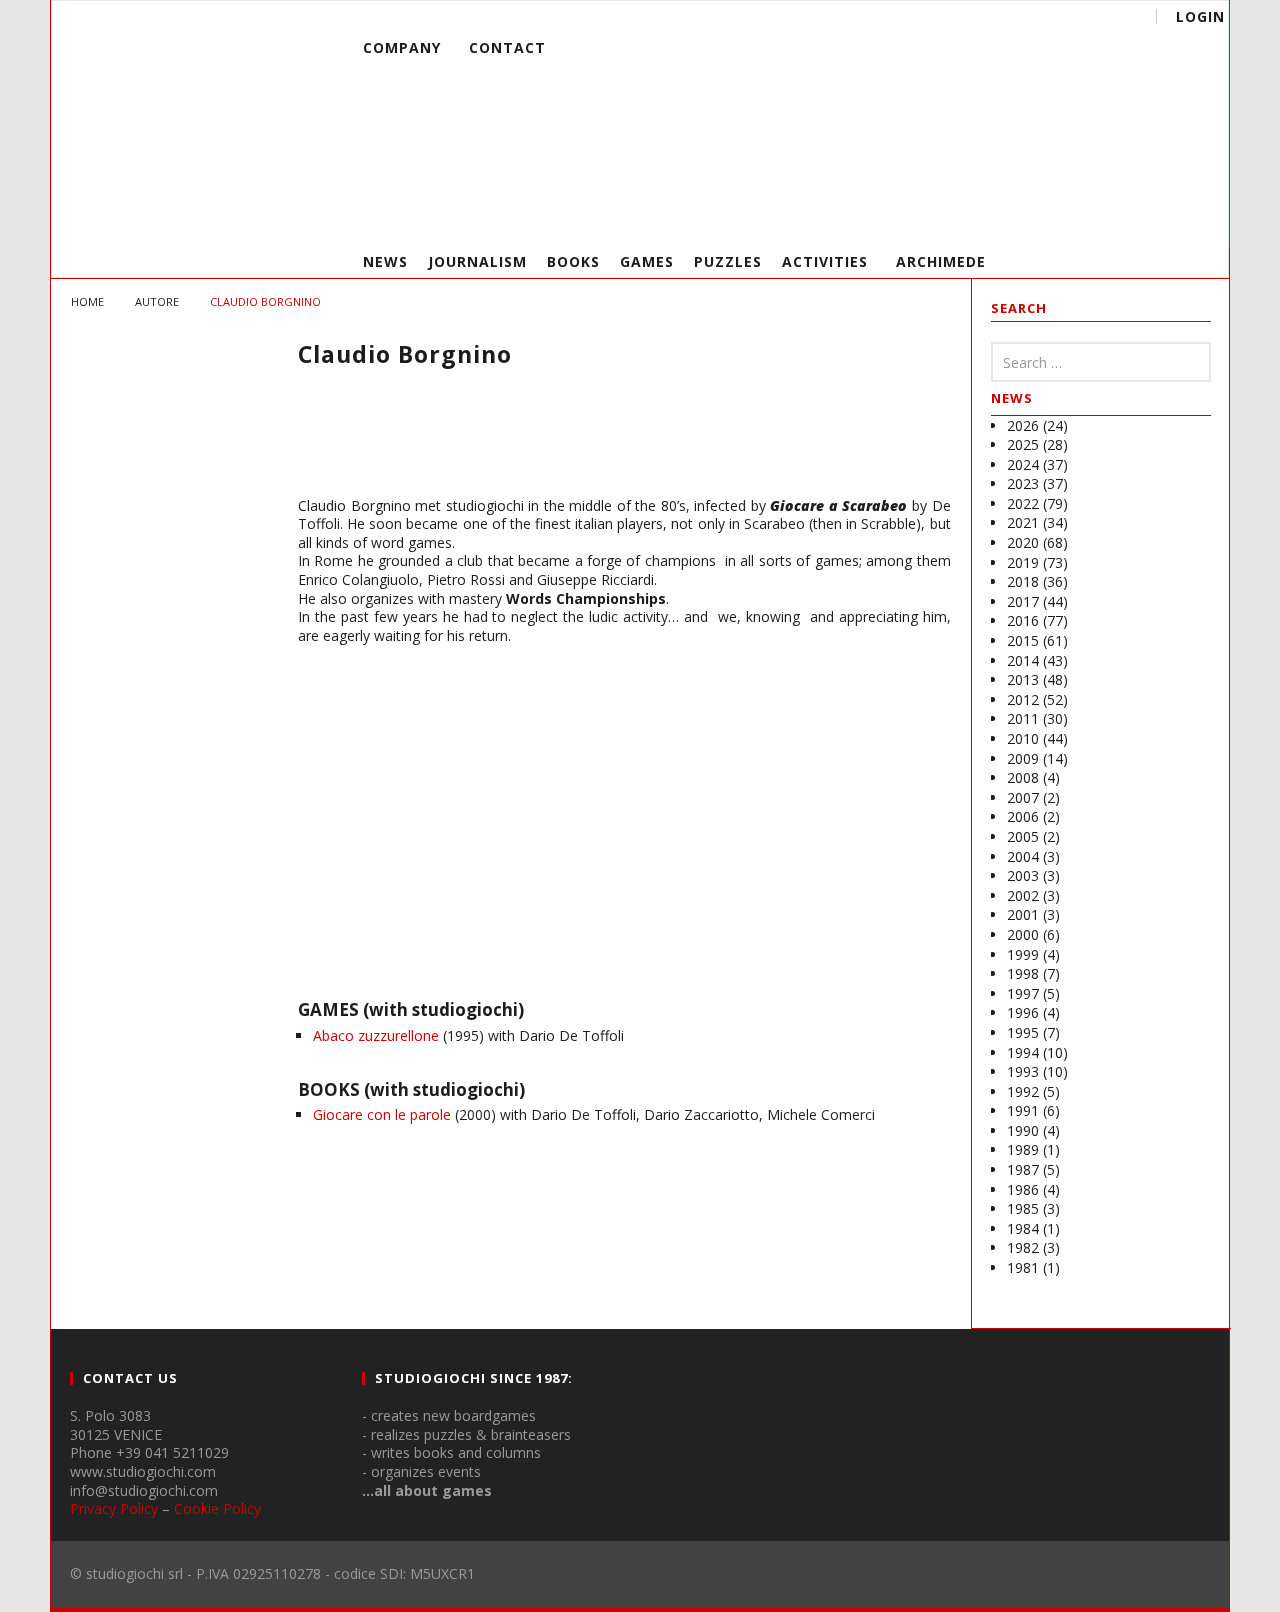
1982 (1023, 1247)
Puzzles (728, 261)
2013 (1023, 679)
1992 (1023, 1091)
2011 (1023, 718)
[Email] (1152, 215)
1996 (1023, 1012)
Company (402, 47)
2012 (1023, 699)
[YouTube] (1078, 215)
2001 (1023, 914)
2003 (1023, 875)
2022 (1023, 503)
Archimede (941, 261)
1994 (1023, 1052)
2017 (1023, 601)
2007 (1023, 797)
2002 (1023, 895)
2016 (1023, 620)
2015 (1023, 640)
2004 (1023, 856)
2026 (1023, 425)
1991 (1023, 1110)
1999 (1023, 954)
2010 (1023, 738)
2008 (1023, 777)
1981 (1023, 1267)
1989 (1023, 1149)
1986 (1023, 1189)
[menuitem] (716, 114)
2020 (1023, 542)
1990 (1023, 1130)
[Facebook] (1041, 215)
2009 (1023, 758)
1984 (1023, 1228)
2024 (1023, 464)
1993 (1023, 1071)
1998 (1023, 973)
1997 (1023, 993)
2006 (1023, 816)
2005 (1023, 836)
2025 (1023, 444)
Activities (825, 261)
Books (573, 261)
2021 (1023, 522)
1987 (1023, 1169)
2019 (1023, 562)
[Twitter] (1115, 215)
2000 (1023, 934)
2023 (1023, 483)
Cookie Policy (217, 1508)
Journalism (477, 261)
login (1200, 16)
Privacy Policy (114, 1508)
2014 (1023, 660)
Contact (507, 47)
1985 (1023, 1208)
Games (647, 261)
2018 (1023, 581)
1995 (1023, 1032)
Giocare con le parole (382, 1114)
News (385, 261)
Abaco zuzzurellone (376, 1035)
